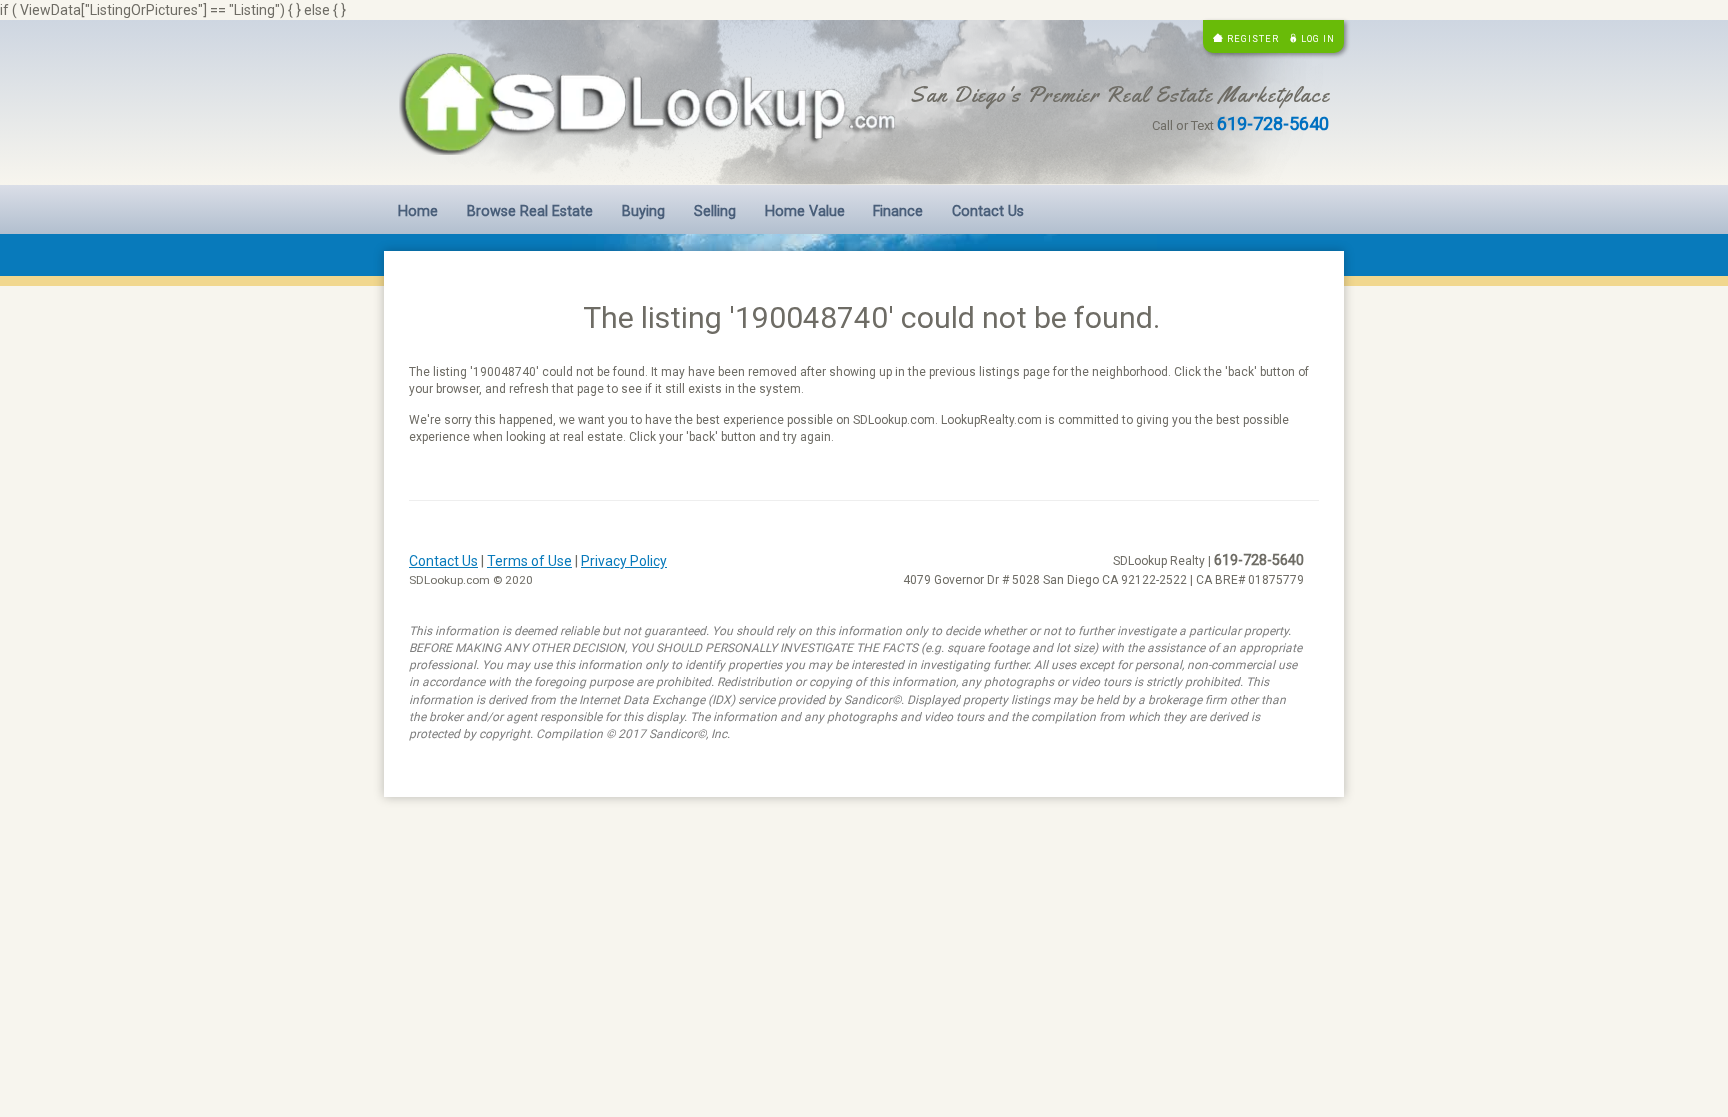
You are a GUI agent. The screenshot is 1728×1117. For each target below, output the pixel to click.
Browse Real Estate (530, 211)
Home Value (805, 211)
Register (1253, 38)
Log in (1318, 38)
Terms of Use (529, 561)
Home (418, 211)
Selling (715, 211)
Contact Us (988, 211)
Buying (643, 211)
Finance (898, 211)
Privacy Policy (624, 561)
